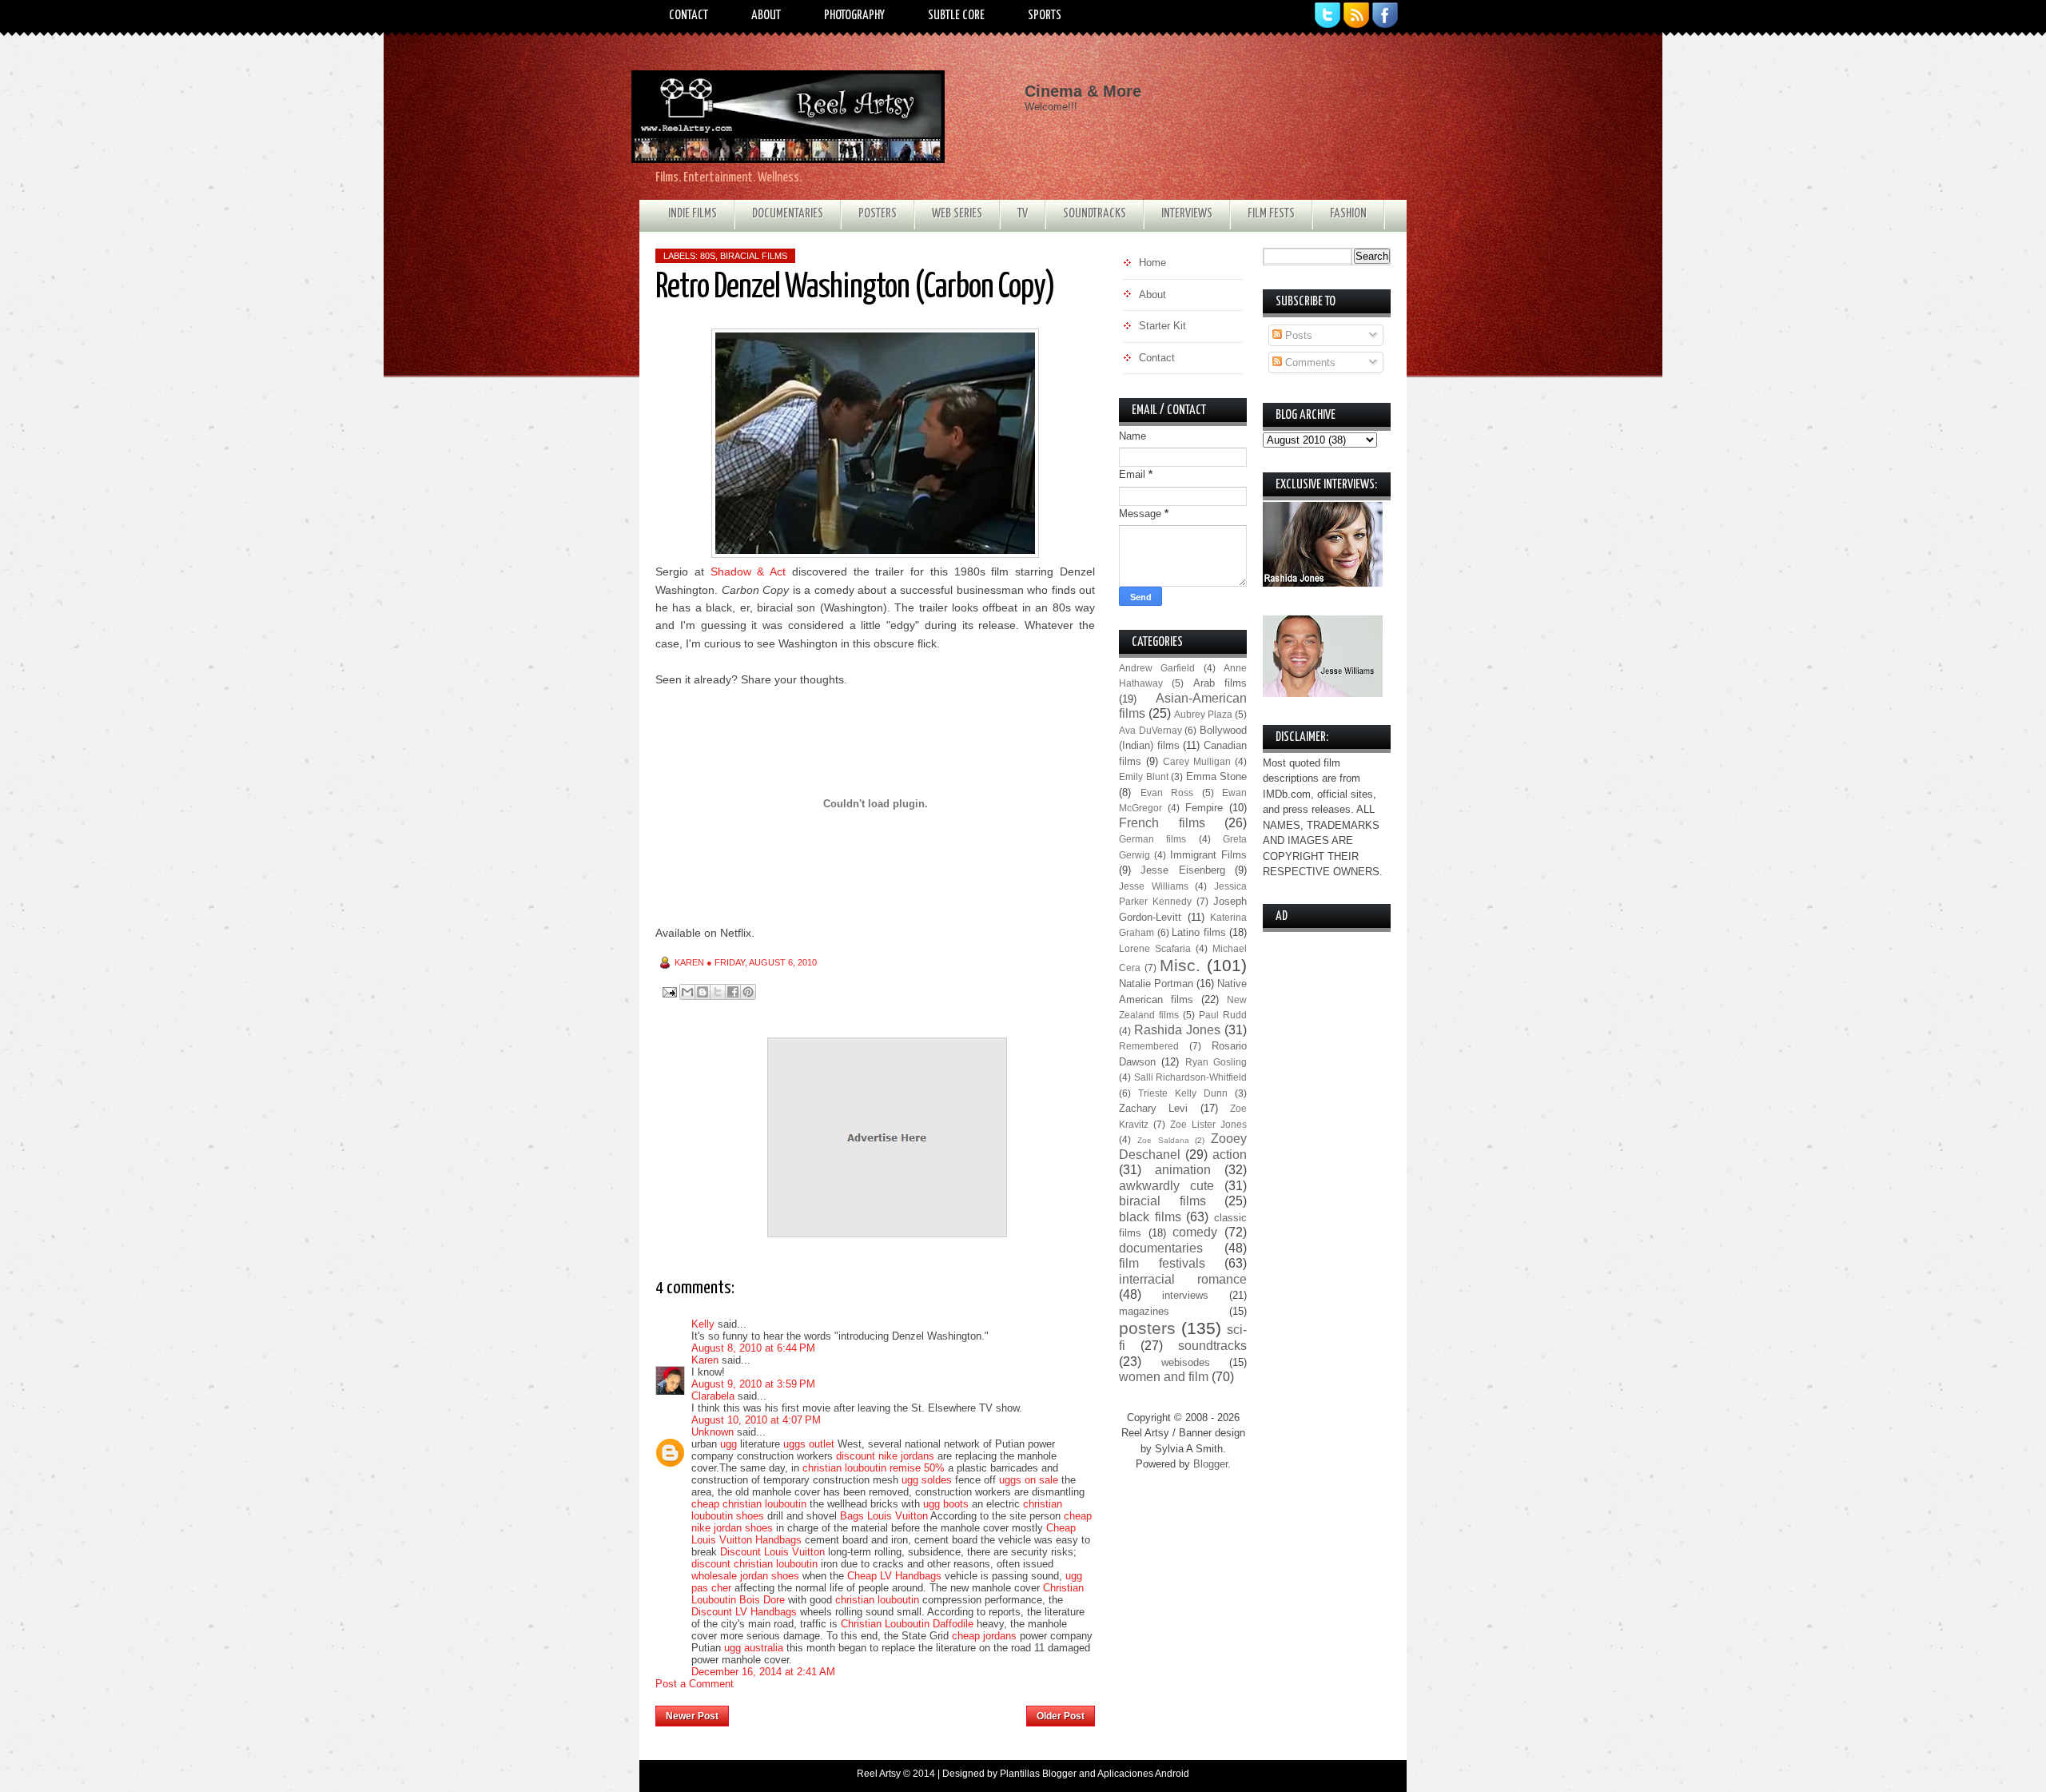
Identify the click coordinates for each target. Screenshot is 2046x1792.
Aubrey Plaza (1203, 714)
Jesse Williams (1154, 886)
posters (1147, 1328)
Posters (878, 214)
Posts (1297, 335)
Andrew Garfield (1157, 668)
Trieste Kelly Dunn (1183, 1093)
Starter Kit (1162, 326)
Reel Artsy (879, 1774)
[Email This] (687, 992)
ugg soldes (927, 1480)
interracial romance (1183, 1279)
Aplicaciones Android (1143, 1774)
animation (1183, 1170)
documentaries (1161, 1248)
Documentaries (788, 214)
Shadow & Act (748, 571)
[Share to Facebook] (733, 992)
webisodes (1186, 1362)
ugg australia (754, 1648)
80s (708, 256)
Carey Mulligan (1197, 761)
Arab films (1220, 683)
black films (1150, 1217)
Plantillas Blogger (1038, 1774)
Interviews (1187, 214)
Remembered (1149, 1046)
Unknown (713, 1432)
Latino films (1199, 932)
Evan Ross (1167, 792)
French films (1162, 823)
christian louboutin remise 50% (874, 1468)
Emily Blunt (1144, 777)
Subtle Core (956, 16)
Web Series (957, 214)
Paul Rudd (1223, 1015)
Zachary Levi (1153, 1108)
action (1230, 1155)
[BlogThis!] (703, 992)
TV (1023, 214)
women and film (1164, 1377)
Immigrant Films (1208, 855)
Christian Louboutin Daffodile (907, 1624)
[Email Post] (669, 992)
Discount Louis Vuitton (772, 1552)
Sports (1045, 16)
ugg (728, 1444)
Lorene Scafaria (1155, 948)
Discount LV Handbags (744, 1612)
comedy (1195, 1232)
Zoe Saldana (1163, 1140)
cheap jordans (986, 1636)
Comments (1309, 362)
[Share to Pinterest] (748, 992)
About (766, 16)
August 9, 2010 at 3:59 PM (753, 1384)
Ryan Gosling (1216, 1062)
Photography (854, 16)
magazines (1144, 1311)
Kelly (703, 1324)
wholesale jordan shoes (745, 1576)
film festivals (1162, 1263)
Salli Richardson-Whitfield (1191, 1077)
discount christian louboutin (754, 1564)
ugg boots (946, 1504)
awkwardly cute (1166, 1186)
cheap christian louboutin (749, 1504)
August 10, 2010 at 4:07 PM (756, 1420)
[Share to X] (718, 992)
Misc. (1180, 965)
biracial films (754, 256)
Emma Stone (1217, 777)
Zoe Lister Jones (1208, 1124)
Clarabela (713, 1396)
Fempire (1204, 808)
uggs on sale (1029, 1480)
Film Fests (1271, 214)
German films (1152, 839)
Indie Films (693, 214)
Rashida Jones (1177, 1030)
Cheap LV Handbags (894, 1576)
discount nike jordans (885, 1456)
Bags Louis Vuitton (884, 1516)
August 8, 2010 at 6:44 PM (753, 1348)
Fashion (1348, 214)
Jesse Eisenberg (1182, 870)
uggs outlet (809, 1444)
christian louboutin (877, 1600)
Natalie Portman (1156, 984)
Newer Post (692, 1716)
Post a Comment (695, 1684)
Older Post (1061, 1716)
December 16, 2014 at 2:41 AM (763, 1672)
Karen (705, 1360)
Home (878, 1711)
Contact (689, 16)
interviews (1185, 1295)
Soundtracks (1095, 214)
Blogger (1210, 1464)
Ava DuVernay (1150, 730)
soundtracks (1212, 1346)
